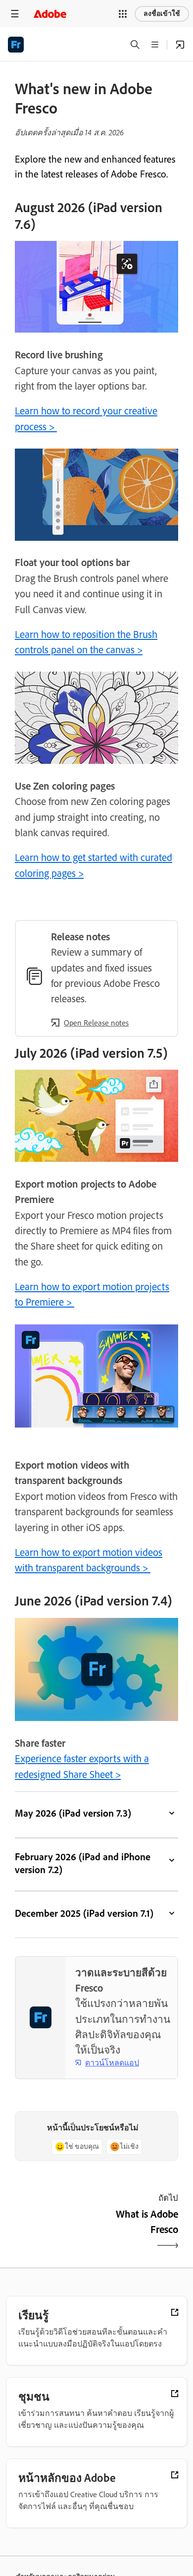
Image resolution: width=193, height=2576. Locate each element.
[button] (123, 14)
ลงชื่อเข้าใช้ (162, 14)
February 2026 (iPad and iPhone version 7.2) (83, 1863)
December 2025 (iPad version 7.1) (84, 1913)
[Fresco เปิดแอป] (180, 45)
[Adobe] (50, 14)
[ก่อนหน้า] (54, 2230)
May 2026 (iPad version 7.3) (73, 1813)
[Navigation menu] (15, 14)
